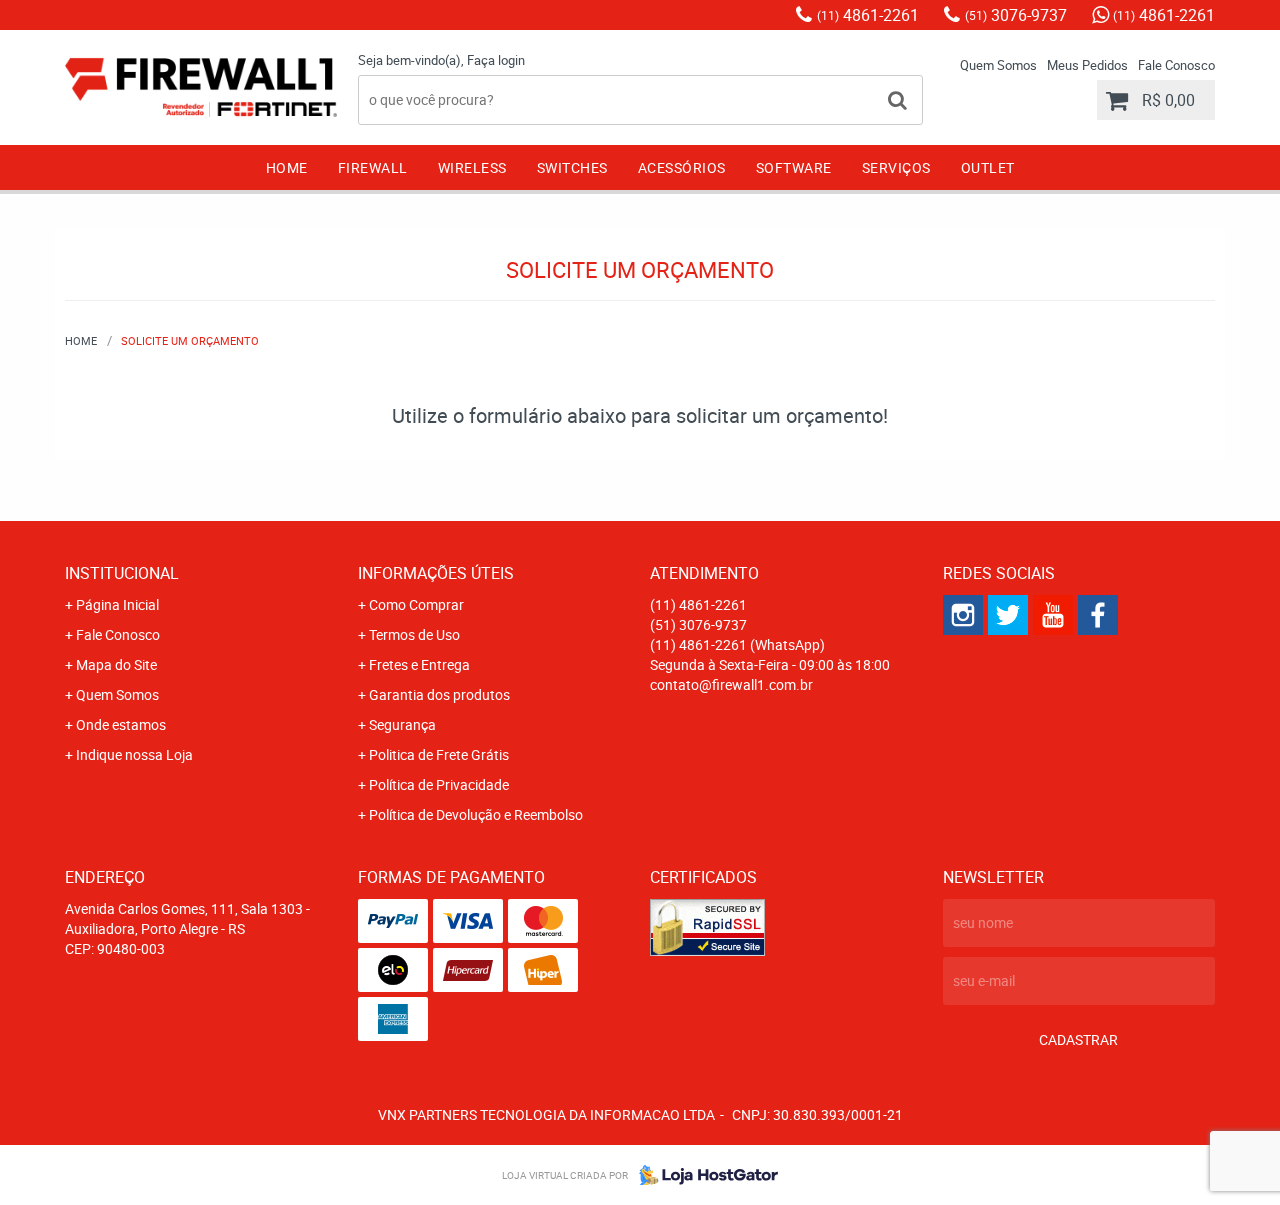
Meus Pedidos (1087, 65)
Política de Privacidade (439, 784)
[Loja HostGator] (703, 1175)
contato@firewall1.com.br (731, 684)
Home (287, 167)
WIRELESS (472, 167)
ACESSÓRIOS (682, 167)
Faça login (496, 60)
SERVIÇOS (896, 167)
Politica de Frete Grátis (439, 754)
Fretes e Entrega (419, 664)
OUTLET (988, 167)
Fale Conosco (1176, 65)
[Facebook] (1098, 615)
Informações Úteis (436, 573)
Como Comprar (416, 604)
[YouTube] (1053, 615)
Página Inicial (117, 604)
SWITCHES (572, 167)
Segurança (402, 724)
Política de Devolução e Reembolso (476, 814)
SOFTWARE (794, 167)
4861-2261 (868, 15)
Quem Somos (998, 65)
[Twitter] (1008, 615)
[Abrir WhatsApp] (1230, 1154)
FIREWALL (373, 167)
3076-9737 (1016, 15)
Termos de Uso (414, 634)
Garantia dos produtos (439, 694)
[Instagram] (963, 615)
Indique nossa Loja (134, 754)
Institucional (122, 573)
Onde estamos (121, 724)
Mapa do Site (116, 664)
